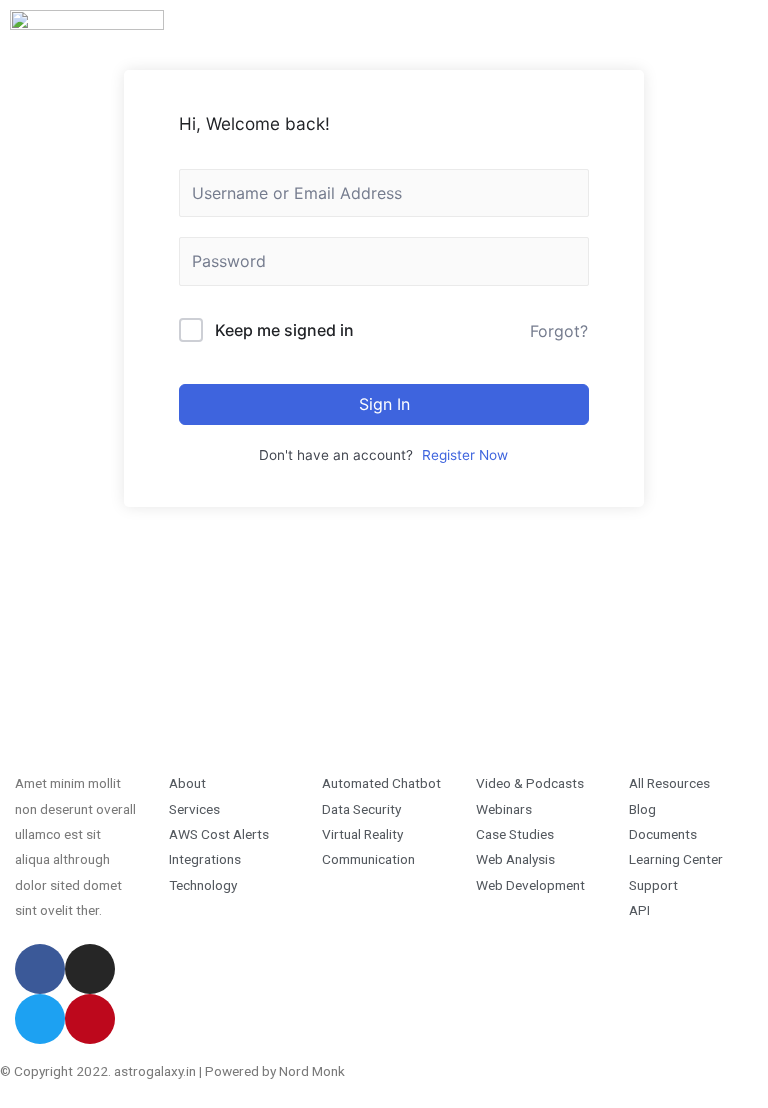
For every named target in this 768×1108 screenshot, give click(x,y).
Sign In (384, 404)
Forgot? (559, 331)
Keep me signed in (284, 330)
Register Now (465, 455)
